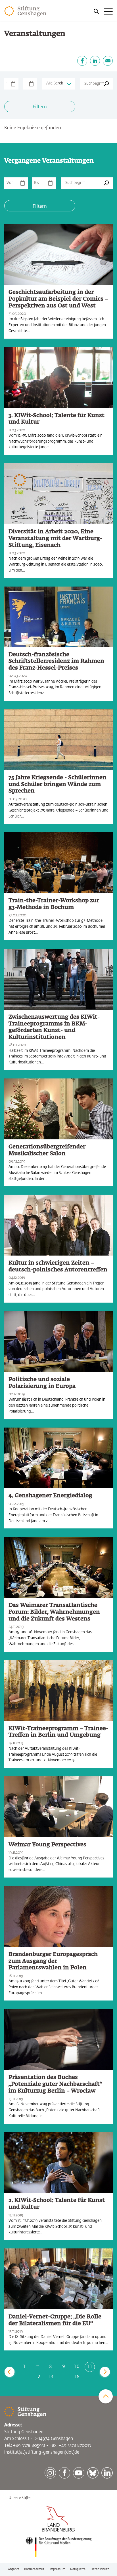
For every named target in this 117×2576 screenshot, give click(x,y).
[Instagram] (50, 2473)
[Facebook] (82, 61)
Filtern (40, 107)
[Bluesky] (93, 2473)
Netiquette (78, 2569)
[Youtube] (79, 2473)
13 (51, 2377)
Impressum (57, 2569)
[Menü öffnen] (103, 11)
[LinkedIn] (95, 61)
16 (77, 2377)
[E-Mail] (108, 61)
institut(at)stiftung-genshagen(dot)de (42, 2452)
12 (37, 2377)
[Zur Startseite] (25, 11)
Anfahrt (13, 2569)
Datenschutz (100, 2569)
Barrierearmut (34, 2569)
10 (77, 2367)
